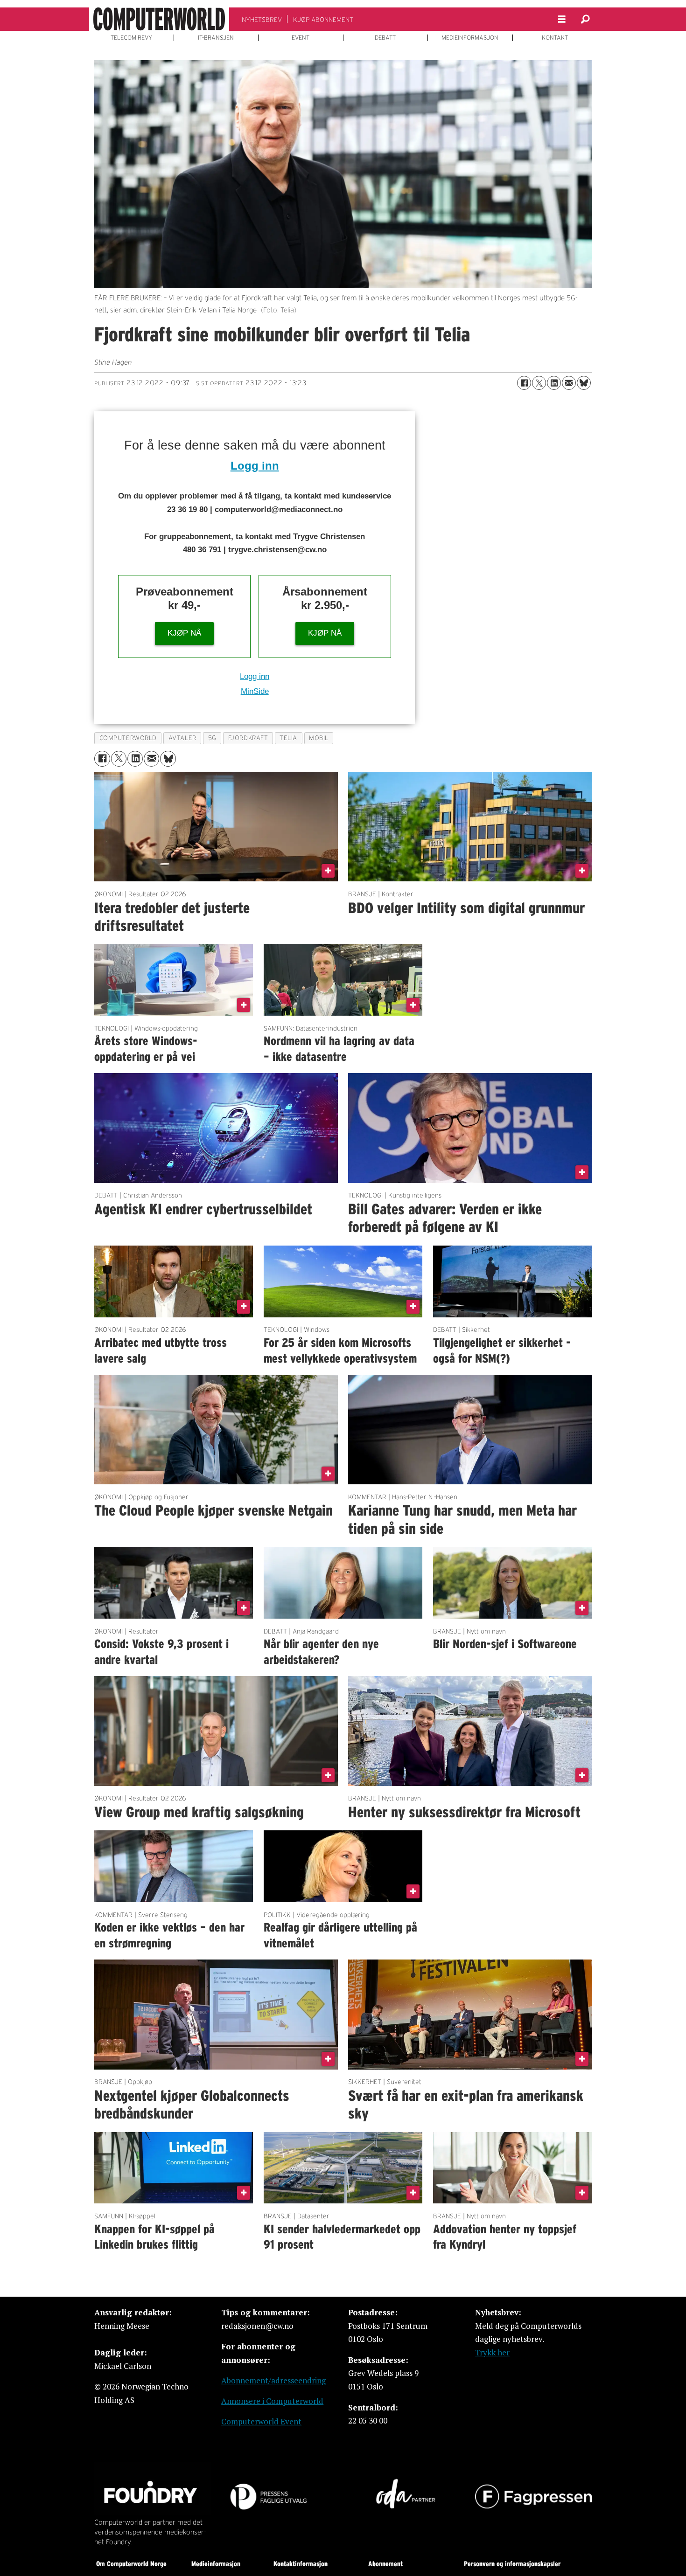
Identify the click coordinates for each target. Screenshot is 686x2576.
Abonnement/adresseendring (273, 2380)
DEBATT (385, 38)
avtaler (182, 738)
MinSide (255, 691)
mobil (319, 738)
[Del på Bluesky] (584, 383)
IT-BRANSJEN (216, 38)
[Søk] (585, 19)
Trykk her (492, 2352)
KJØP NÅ (184, 633)
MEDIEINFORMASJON (470, 38)
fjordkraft (248, 738)
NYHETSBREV (262, 20)
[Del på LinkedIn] (554, 383)
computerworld (128, 738)
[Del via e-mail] (569, 383)
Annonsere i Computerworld (272, 2401)
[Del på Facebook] (524, 383)
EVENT (301, 38)
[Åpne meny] (562, 19)
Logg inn (255, 466)
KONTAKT (555, 38)
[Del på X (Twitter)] (539, 383)
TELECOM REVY (131, 38)
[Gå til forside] (159, 19)
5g (212, 738)
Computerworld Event (261, 2421)
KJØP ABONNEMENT (323, 20)
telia (288, 738)
